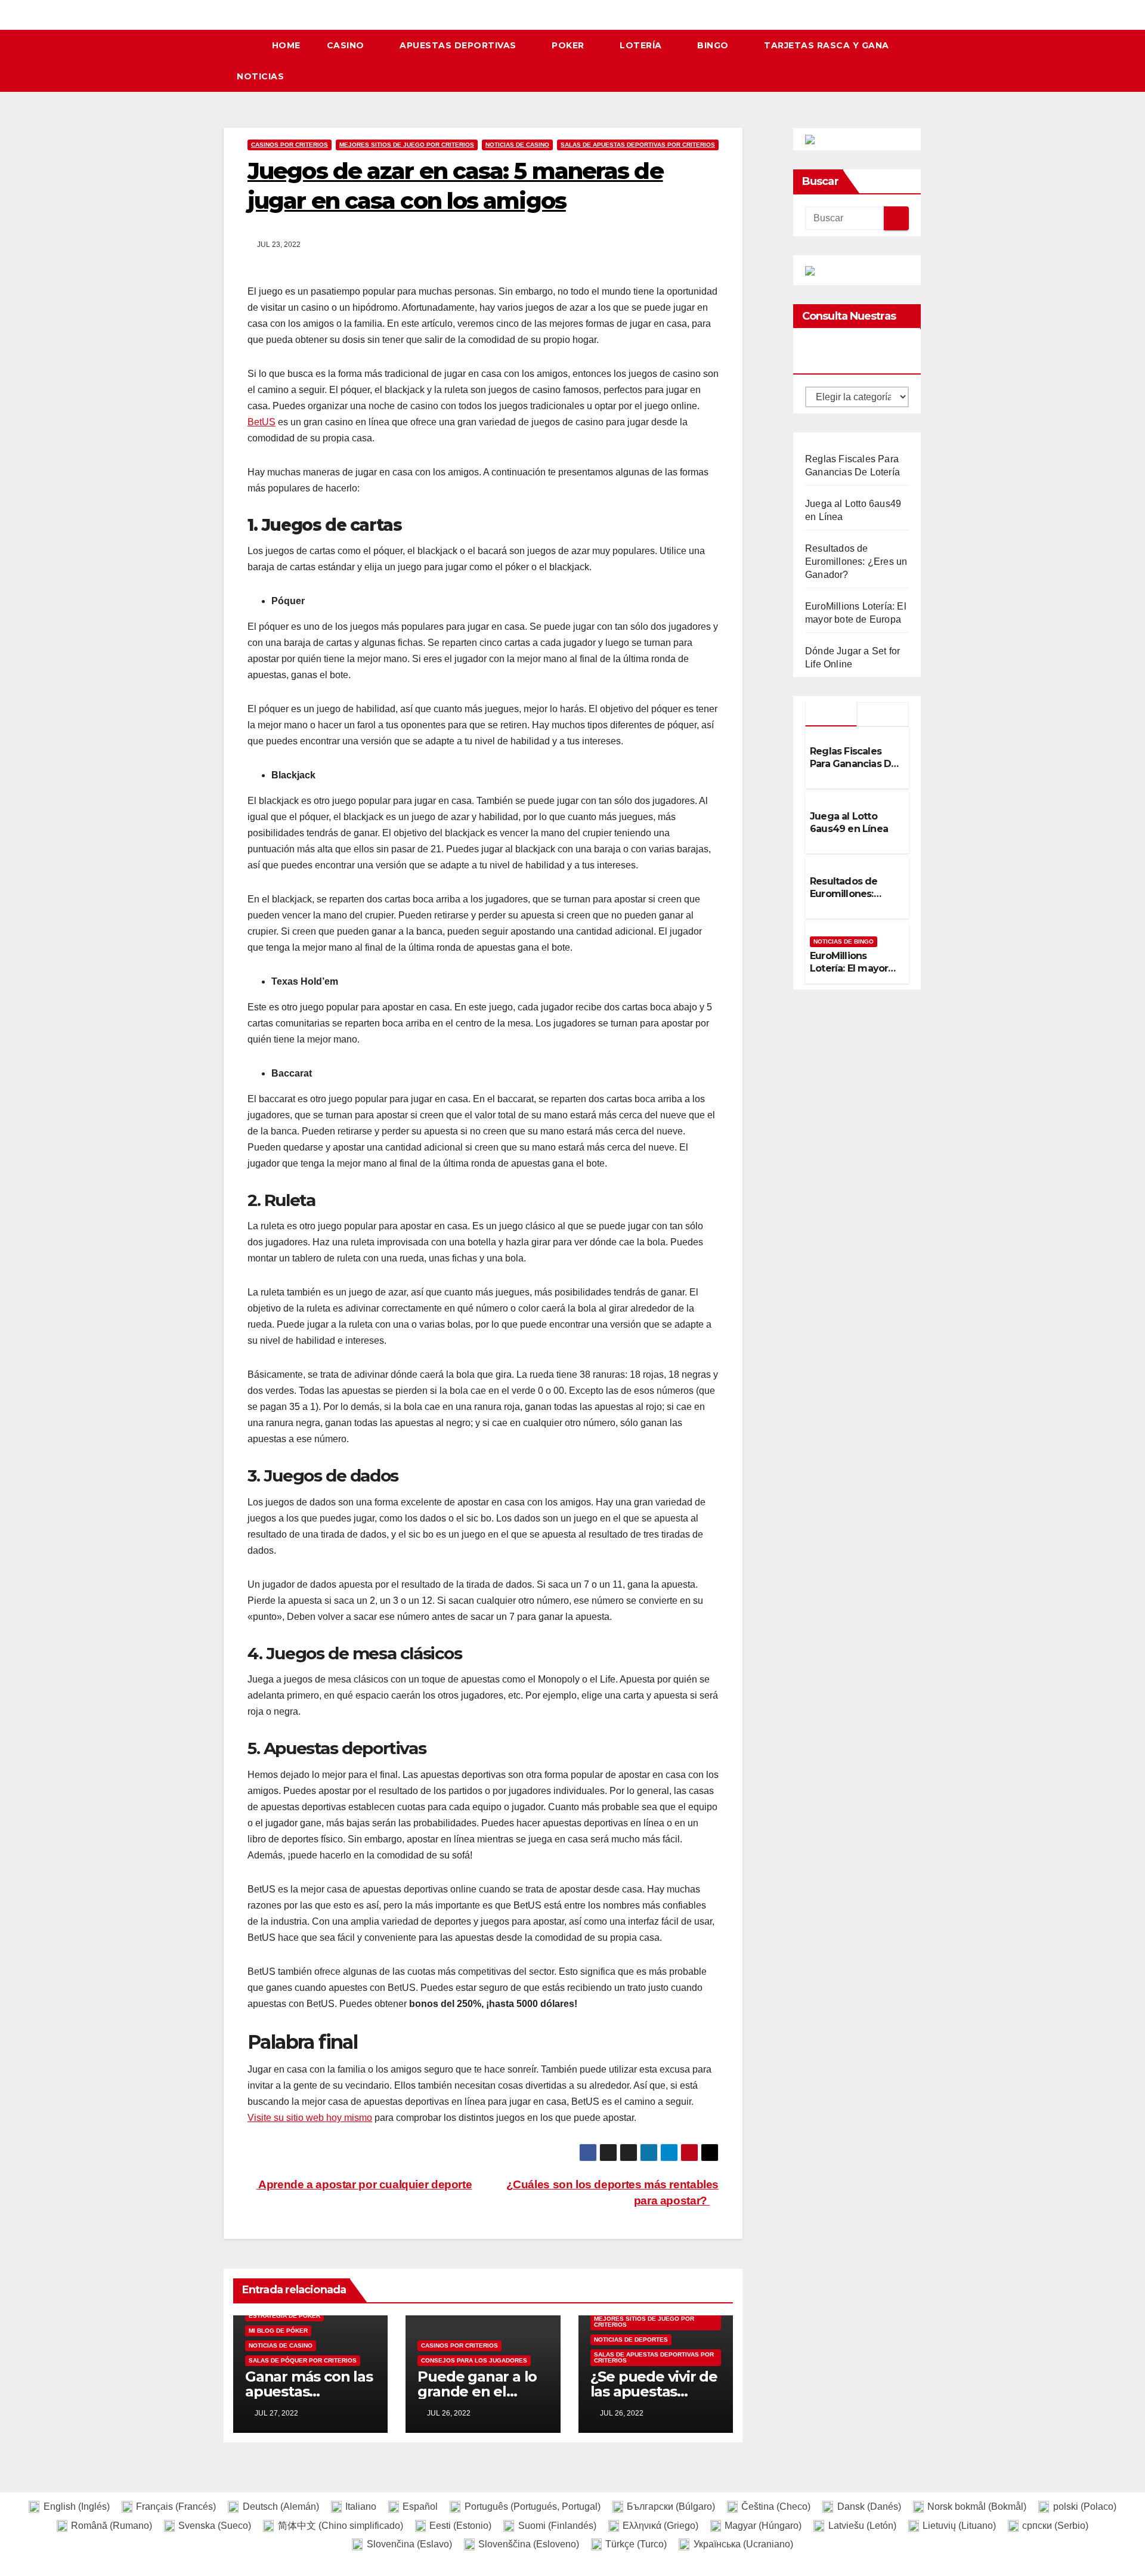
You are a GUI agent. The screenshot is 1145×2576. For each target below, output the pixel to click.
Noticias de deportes (631, 2340)
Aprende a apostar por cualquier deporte (364, 2184)
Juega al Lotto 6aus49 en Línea (849, 822)
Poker (569, 45)
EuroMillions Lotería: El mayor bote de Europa (849, 968)
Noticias (260, 76)
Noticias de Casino (517, 145)
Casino (347, 45)
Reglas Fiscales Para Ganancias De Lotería (853, 764)
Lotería (642, 45)
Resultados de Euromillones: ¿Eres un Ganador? (856, 562)
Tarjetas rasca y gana (827, 45)
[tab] (831, 714)
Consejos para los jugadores (474, 2360)
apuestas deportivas (459, 45)
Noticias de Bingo (844, 941)
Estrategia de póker (284, 2316)
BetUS (262, 422)
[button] (918, 61)
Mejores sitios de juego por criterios (407, 145)
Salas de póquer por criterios (303, 2360)
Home (286, 45)
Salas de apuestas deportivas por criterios (638, 145)
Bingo (714, 45)
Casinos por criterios (290, 145)
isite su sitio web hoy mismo (313, 2118)
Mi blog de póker (278, 2331)
